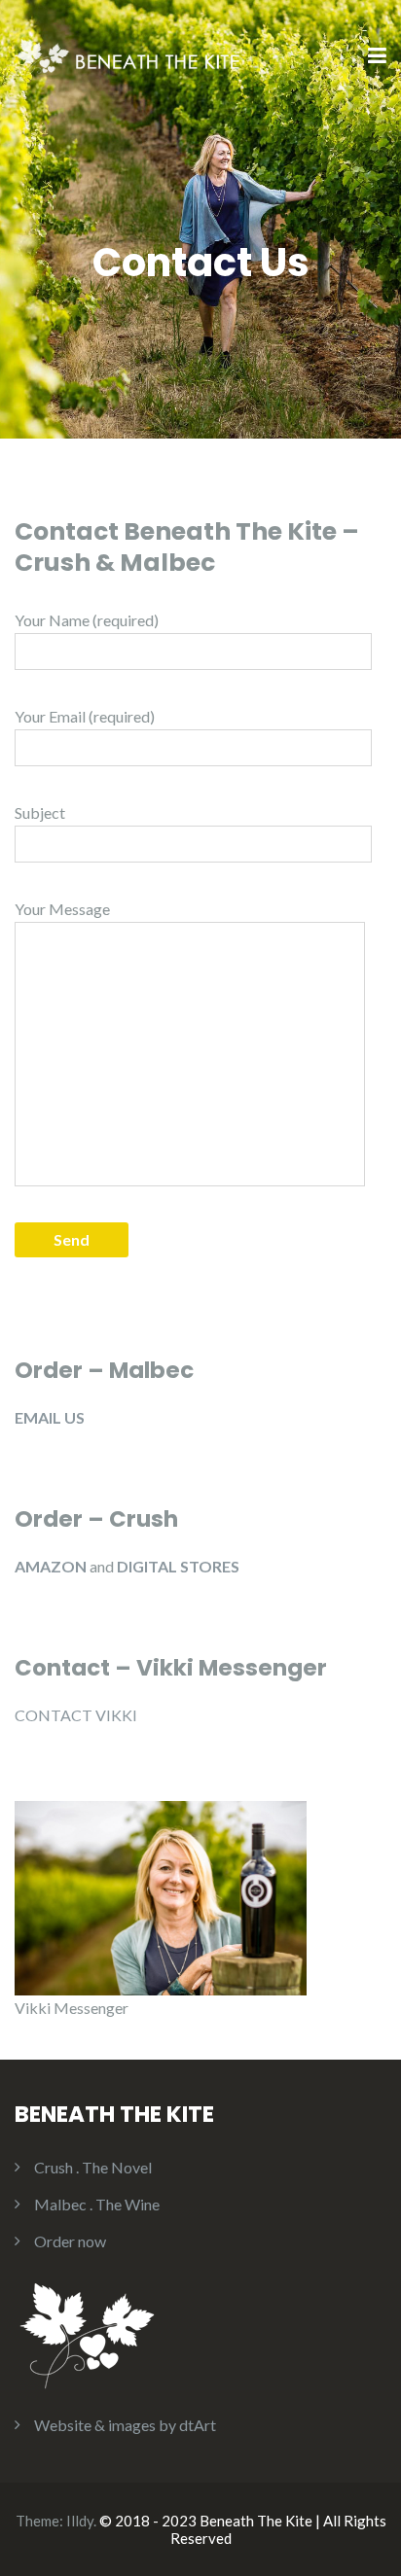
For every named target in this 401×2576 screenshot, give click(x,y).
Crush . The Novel (93, 2167)
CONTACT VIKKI (76, 1715)
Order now (70, 2241)
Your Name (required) (87, 620)
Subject (40, 812)
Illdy (80, 2521)
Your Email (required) (85, 716)
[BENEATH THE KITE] (134, 55)
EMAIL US (50, 1417)
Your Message (62, 909)
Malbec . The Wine (97, 2204)
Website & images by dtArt (125, 2425)
